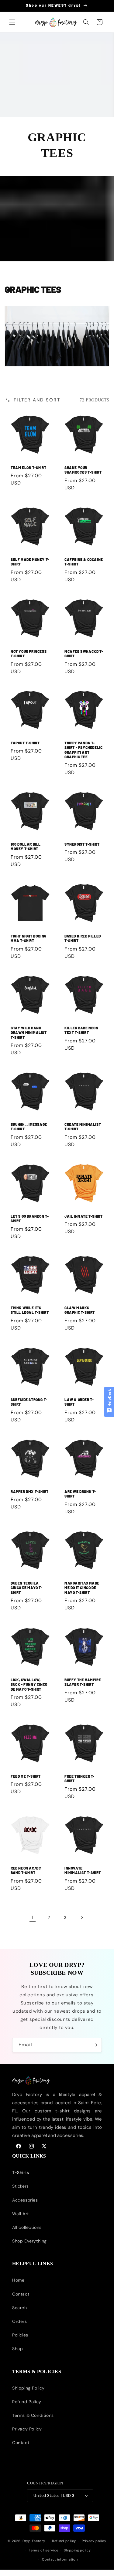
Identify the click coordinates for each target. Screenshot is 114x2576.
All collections (27, 2227)
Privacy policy (94, 2541)
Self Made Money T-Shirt (30, 562)
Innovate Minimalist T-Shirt (83, 1870)
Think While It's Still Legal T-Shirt (30, 1310)
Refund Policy (27, 2402)
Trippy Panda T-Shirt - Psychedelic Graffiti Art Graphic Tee (83, 750)
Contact (21, 2294)
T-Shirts (21, 2172)
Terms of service (43, 2550)
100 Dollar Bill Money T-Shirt (26, 847)
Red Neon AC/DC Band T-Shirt (26, 1870)
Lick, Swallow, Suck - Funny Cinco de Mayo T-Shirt (29, 1684)
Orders (20, 2321)
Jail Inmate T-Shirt (83, 1216)
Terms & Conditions (33, 2415)
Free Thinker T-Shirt (79, 1779)
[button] (12, 22)
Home (18, 2280)
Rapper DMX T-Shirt (30, 1491)
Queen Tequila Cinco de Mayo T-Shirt (27, 1588)
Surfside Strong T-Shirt (29, 1402)
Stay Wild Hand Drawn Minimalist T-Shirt (29, 1032)
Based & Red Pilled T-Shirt (83, 938)
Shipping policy (77, 2550)
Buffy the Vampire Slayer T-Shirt (83, 1682)
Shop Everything (29, 2241)
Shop (17, 2349)
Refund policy (64, 2541)
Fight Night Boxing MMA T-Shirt (29, 938)
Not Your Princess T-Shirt (29, 653)
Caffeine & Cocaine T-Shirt (84, 562)
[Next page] (82, 1917)
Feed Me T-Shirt (26, 1776)
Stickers (21, 2186)
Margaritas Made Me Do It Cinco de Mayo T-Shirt (82, 1588)
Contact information (60, 2559)
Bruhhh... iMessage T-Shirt (29, 1127)
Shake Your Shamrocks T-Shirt (83, 470)
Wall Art (21, 2214)
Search (20, 2308)
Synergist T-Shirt (82, 844)
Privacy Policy (27, 2429)
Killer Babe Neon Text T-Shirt (81, 1030)
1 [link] (33, 1917)
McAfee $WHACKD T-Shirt (84, 653)
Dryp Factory (34, 2541)
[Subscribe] (95, 2045)
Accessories (25, 2200)
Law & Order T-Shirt (79, 1402)
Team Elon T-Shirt (28, 468)
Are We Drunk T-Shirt (80, 1494)
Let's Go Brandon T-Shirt (30, 1218)
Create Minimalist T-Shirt (83, 1127)
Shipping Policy (28, 2388)
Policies (20, 2335)
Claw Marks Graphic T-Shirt (80, 1310)
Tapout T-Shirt (25, 743)
